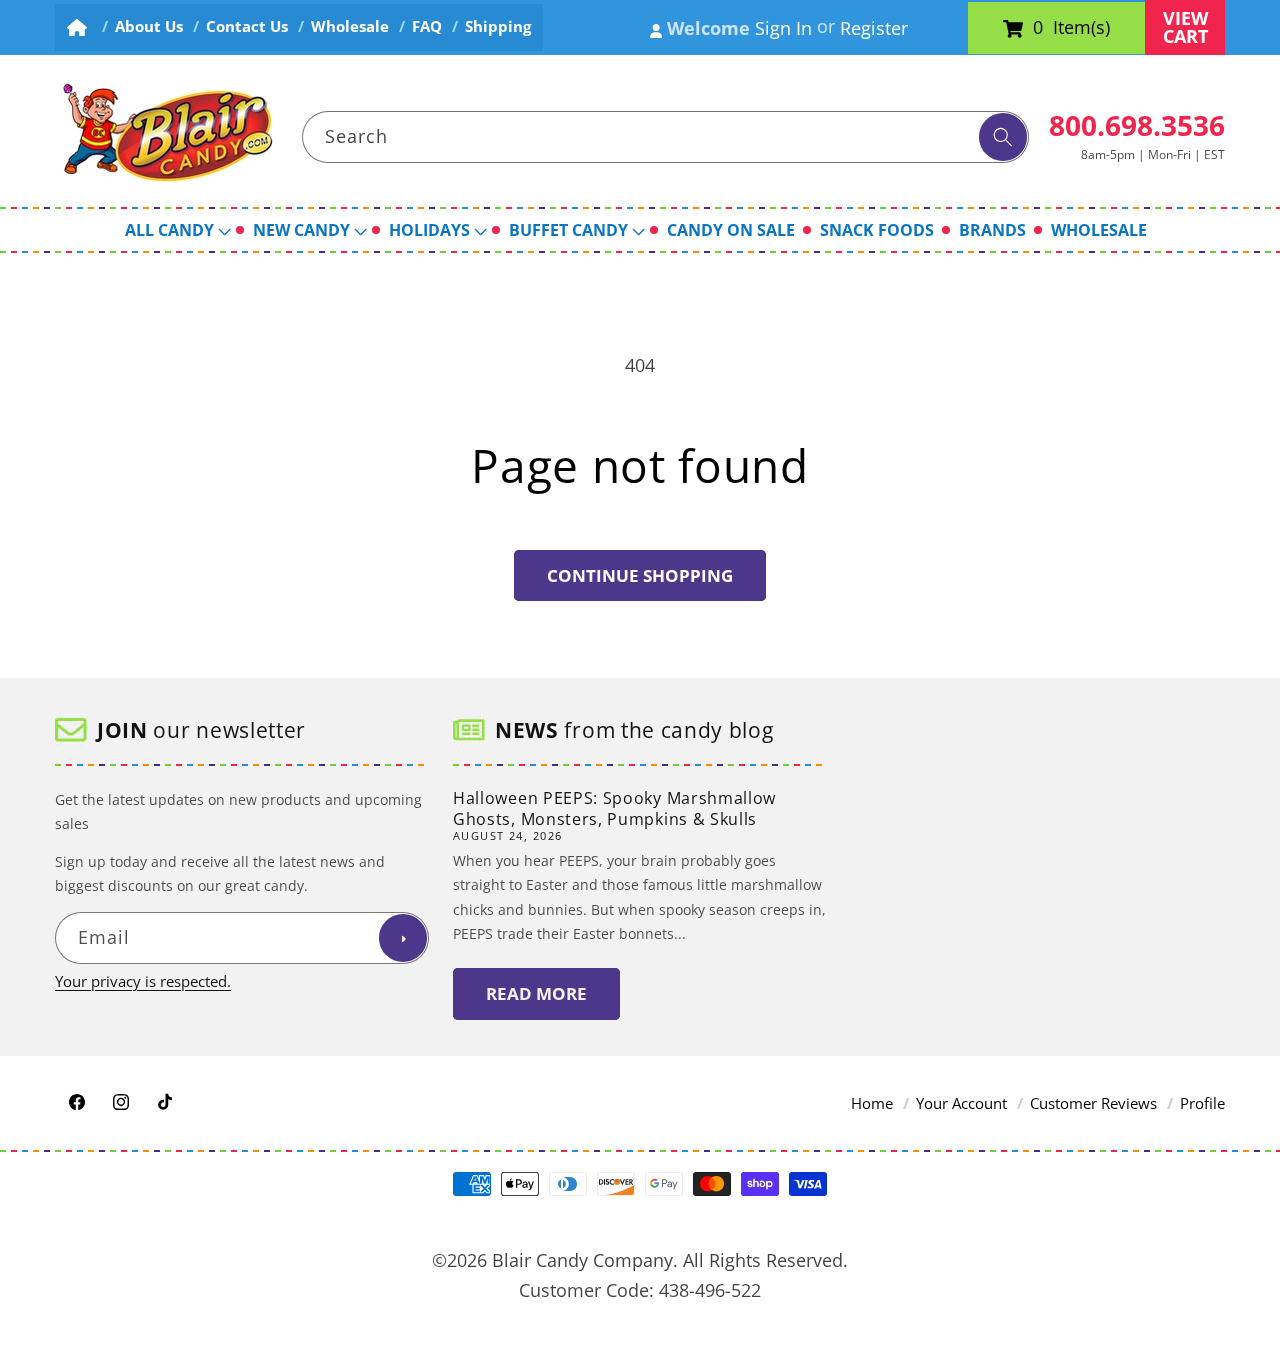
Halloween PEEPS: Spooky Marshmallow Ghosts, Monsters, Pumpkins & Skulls (614, 808)
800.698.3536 (1137, 125)
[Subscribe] (403, 939)
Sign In (783, 28)
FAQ (427, 26)
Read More (536, 993)
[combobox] (666, 137)
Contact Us (247, 26)
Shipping (498, 26)
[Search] (1003, 137)
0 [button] (1038, 28)
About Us (149, 26)
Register (874, 28)
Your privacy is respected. (143, 982)
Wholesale (350, 26)
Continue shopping (640, 575)
